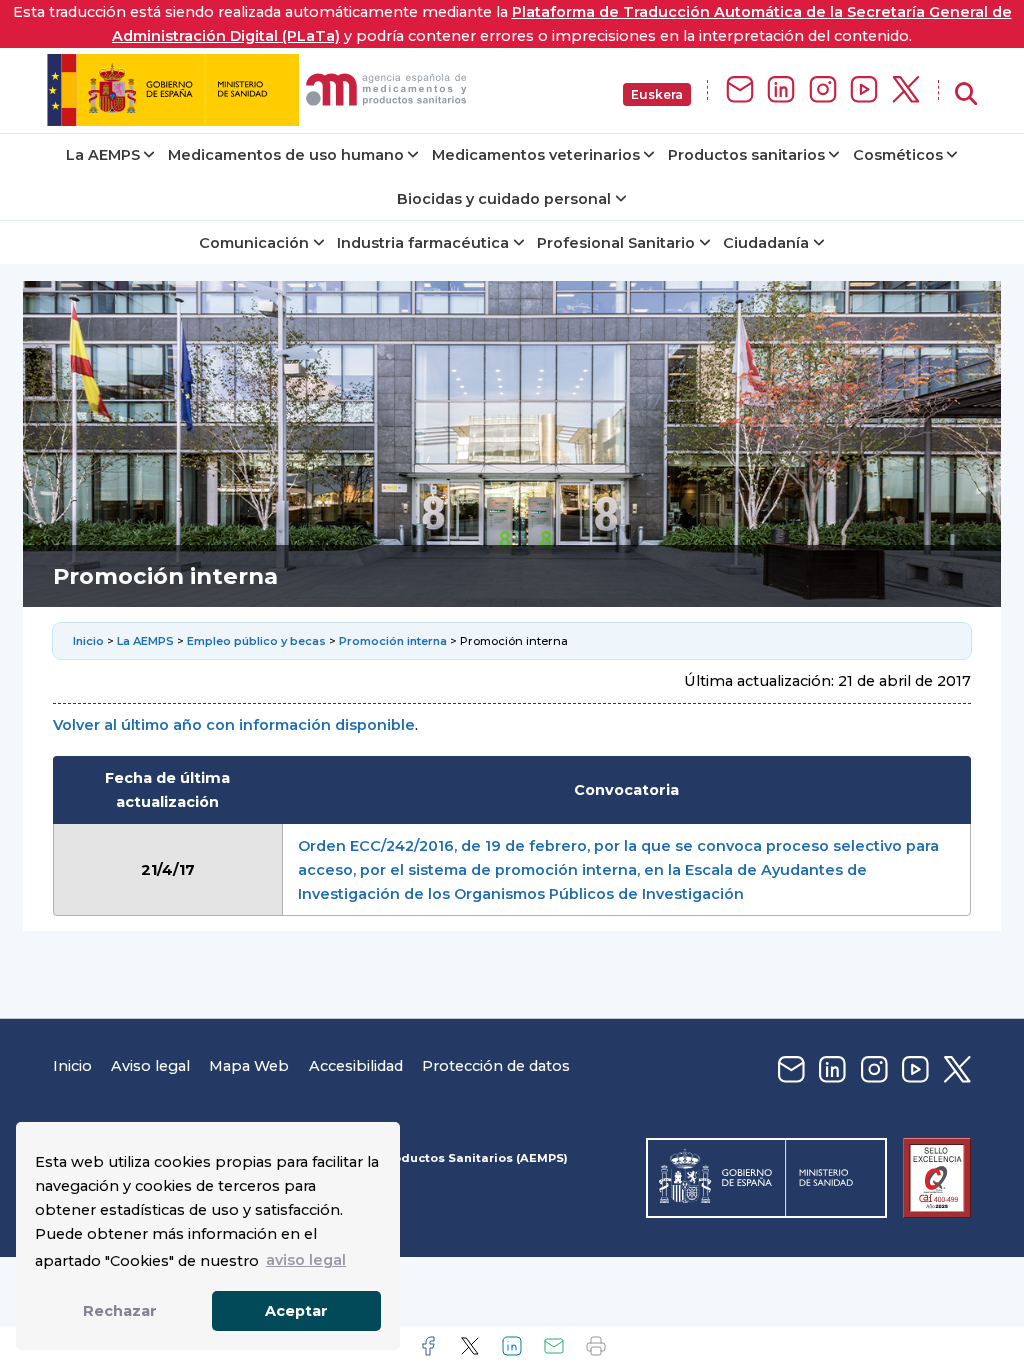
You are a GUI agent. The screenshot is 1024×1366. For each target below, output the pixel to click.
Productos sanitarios (746, 155)
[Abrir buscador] (966, 94)
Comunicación (254, 243)
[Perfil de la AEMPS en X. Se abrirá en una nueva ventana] (906, 90)
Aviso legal (150, 1066)
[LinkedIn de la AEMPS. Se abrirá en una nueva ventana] (781, 90)
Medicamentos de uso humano (286, 155)
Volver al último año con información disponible (234, 725)
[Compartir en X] (470, 1346)
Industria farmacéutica (423, 243)
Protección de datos (496, 1066)
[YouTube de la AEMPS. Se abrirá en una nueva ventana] (864, 90)
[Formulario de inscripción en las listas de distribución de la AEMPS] (740, 90)
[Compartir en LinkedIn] (512, 1346)
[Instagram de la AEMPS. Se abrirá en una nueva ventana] (823, 90)
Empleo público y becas (256, 641)
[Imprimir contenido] (596, 1346)
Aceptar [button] (296, 1311)
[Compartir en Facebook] (428, 1346)
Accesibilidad (356, 1066)
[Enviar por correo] (554, 1346)
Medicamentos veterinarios (536, 155)
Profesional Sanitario (616, 243)
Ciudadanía (766, 243)
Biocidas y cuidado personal (504, 199)
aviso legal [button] (306, 1260)
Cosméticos (898, 155)
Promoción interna (393, 641)
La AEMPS (103, 155)
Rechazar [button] (120, 1311)
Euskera (657, 94)
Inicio (90, 641)
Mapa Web (249, 1066)
